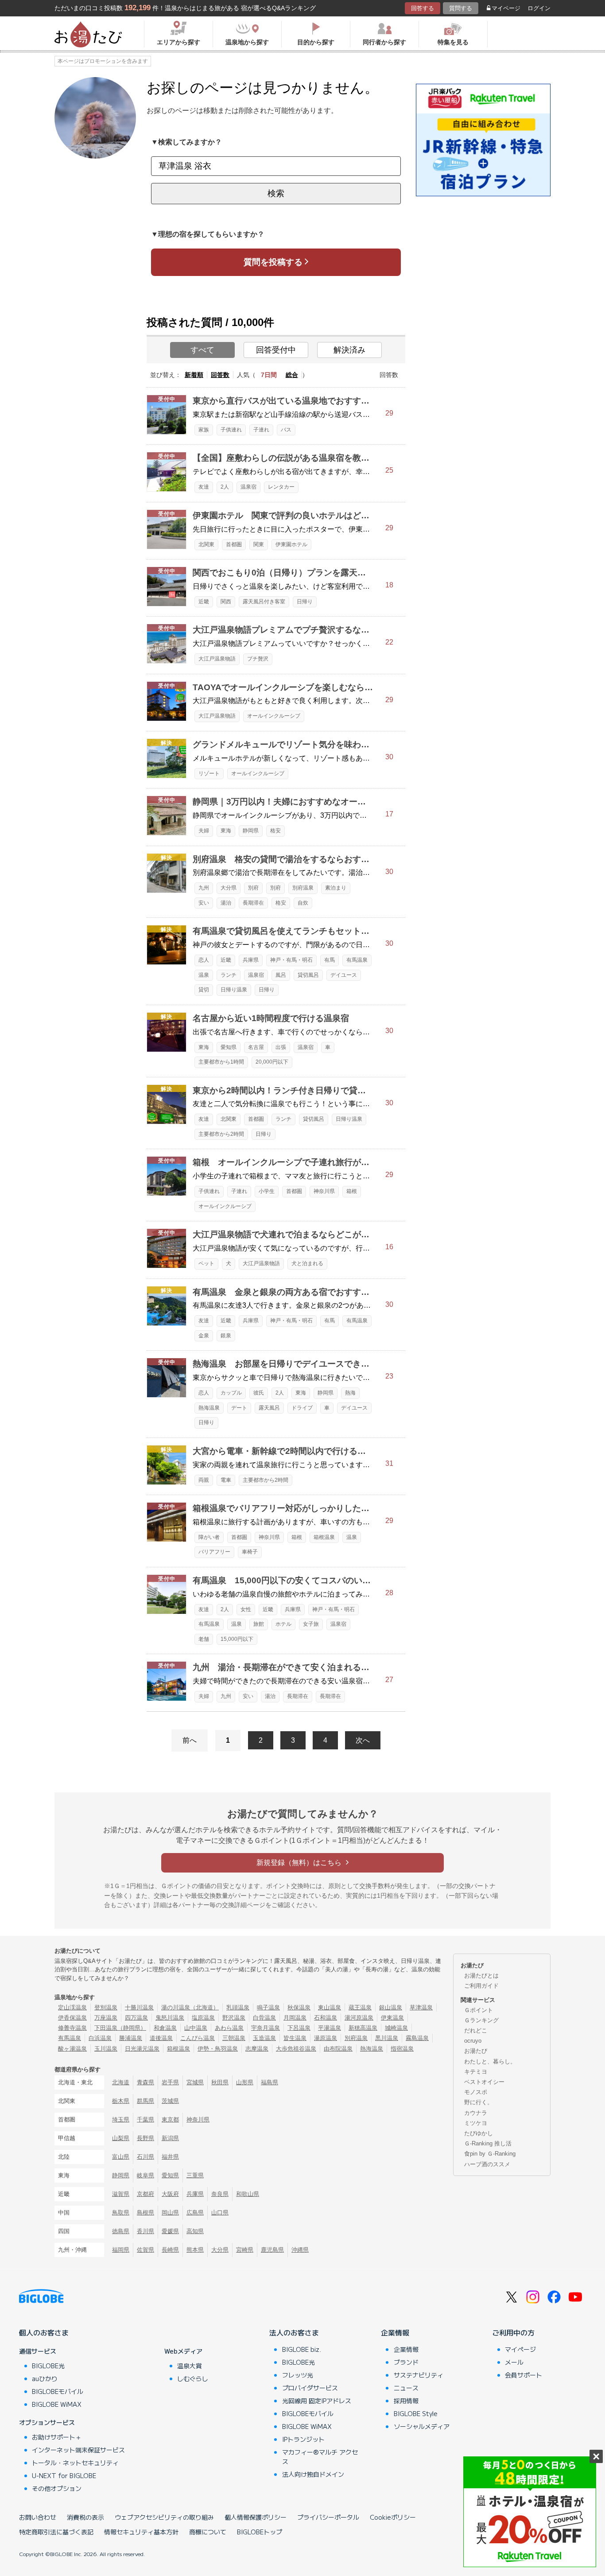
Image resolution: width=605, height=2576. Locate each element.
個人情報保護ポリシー (256, 2517)
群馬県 (145, 2101)
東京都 (170, 2119)
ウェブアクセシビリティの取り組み (164, 2517)
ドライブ (302, 1408)
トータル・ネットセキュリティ (75, 2463)
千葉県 (145, 2119)
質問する (461, 8)
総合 (292, 375)
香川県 (145, 2231)
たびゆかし (479, 2133)
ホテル (283, 1624)
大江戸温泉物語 (217, 659)
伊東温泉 (392, 2018)
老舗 (204, 1639)
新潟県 (170, 2138)
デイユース (344, 975)
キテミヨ (476, 2072)
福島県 (270, 2082)
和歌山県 (248, 2194)
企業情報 (395, 2332)
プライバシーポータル (328, 2517)
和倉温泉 (165, 2028)
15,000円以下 (237, 1639)
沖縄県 (300, 2250)
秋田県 (220, 2082)
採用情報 (406, 2401)
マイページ (506, 8)
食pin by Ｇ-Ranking (490, 2154)
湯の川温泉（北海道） (190, 2007)
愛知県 (229, 1047)
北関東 (206, 544)
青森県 (145, 2082)
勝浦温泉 (131, 2038)
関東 (259, 544)
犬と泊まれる (307, 1263)
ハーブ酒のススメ (487, 2164)
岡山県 (170, 2213)
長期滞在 (253, 903)
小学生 (267, 1191)
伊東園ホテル (291, 544)
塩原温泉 (203, 2018)
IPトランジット (303, 2439)
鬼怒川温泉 (170, 2018)
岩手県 (170, 2082)
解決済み (349, 350)
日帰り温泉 (234, 990)
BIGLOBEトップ (260, 2532)
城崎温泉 (396, 2028)
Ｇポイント (479, 2010)
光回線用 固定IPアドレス (317, 2401)
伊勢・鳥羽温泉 (218, 2049)
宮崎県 (245, 2250)
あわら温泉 (229, 2028)
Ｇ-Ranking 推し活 (488, 2143)
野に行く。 (479, 2102)
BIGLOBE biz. (302, 2349)
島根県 (145, 2213)
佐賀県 (145, 2250)
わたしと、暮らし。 (490, 2061)
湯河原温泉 (359, 2018)
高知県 (195, 2231)
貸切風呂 (308, 975)
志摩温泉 (257, 2049)
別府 (253, 888)
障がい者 (209, 1537)
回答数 (220, 375)
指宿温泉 (402, 2049)
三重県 (195, 2175)
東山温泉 (330, 2007)
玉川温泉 (106, 2049)
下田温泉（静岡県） (120, 2028)
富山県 (121, 2157)
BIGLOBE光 (48, 2366)
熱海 (350, 1393)
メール (514, 2362)
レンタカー (281, 487)
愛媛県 (170, 2231)
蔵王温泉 (360, 2007)
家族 (204, 430)
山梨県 (121, 2138)
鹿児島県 (272, 2250)
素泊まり (336, 888)
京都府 (145, 2194)
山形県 (245, 2082)
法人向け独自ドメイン (313, 2474)
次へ (363, 1740)
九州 (204, 888)
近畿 (204, 602)
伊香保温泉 (72, 2018)
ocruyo (473, 2041)
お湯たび (476, 2051)
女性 (246, 1609)
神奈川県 (324, 1191)
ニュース (406, 2388)
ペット (206, 1263)
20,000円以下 (272, 1062)
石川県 (145, 2157)
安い (204, 903)
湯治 (226, 903)
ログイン (539, 8)
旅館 (259, 1624)
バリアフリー (214, 1552)
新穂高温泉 (363, 2028)
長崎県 (170, 2250)
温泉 (204, 975)
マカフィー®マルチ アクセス (320, 2457)
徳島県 (121, 2231)
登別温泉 (106, 2007)
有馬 (330, 960)
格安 (275, 831)
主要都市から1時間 (221, 1062)
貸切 (204, 990)
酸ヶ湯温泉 (72, 2049)
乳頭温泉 (238, 2007)
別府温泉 (303, 888)
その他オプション (57, 2488)
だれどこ (476, 2030)
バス (286, 430)
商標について (208, 2532)
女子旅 (311, 1624)
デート (239, 1408)
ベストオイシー (484, 2082)
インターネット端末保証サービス (78, 2450)
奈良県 (220, 2194)
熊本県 (195, 2250)
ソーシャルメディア (422, 2426)
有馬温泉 (357, 960)
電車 (226, 1480)
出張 (281, 1047)
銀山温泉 (391, 2007)
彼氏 (259, 1393)
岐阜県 (145, 2175)
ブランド (406, 2362)
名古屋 (256, 1047)
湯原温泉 (326, 2038)
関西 (226, 602)
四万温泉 (136, 2018)
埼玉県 (121, 2119)
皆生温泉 (295, 2038)
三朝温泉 (234, 2038)
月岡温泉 (295, 2018)
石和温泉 (326, 2018)
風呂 (281, 975)
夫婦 (204, 831)
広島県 (195, 2213)
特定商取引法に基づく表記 (56, 2532)
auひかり (45, 2378)
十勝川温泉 (139, 2007)
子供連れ (231, 430)
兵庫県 (251, 960)
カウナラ (476, 2113)
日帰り (305, 602)
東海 (226, 831)
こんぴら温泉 (198, 2038)
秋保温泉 (299, 2007)
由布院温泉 (338, 2049)
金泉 (204, 1336)
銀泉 (226, 1336)
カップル (231, 1393)
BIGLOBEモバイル (58, 2391)
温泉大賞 (190, 2366)
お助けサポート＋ (57, 2437)
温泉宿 (248, 487)
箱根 (352, 1191)
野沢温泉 (234, 2018)
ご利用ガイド (481, 1986)
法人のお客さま (294, 2332)
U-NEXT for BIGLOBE (64, 2475)
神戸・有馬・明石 (291, 960)
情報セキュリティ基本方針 (141, 2532)
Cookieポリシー (393, 2517)
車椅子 (250, 1552)
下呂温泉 (299, 2028)
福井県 (170, 2157)
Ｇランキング (481, 2020)
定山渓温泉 (72, 2007)
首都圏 (234, 544)
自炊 (303, 903)
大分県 (229, 888)
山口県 (220, 2213)
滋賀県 (121, 2194)
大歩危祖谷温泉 (296, 2049)
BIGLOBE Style (416, 2413)
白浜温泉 (100, 2038)
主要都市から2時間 (221, 1134)
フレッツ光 (298, 2375)
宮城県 (195, 2082)
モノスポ (476, 2092)
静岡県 (251, 831)
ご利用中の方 (513, 2332)
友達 (204, 487)
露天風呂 (269, 1408)
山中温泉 (196, 2028)
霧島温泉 (417, 2038)
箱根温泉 (324, 1537)
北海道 (121, 2082)
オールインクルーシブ (274, 716)
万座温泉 (106, 2018)
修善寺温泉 (72, 2028)
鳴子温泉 (268, 2007)
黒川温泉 (387, 2038)
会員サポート (524, 2375)
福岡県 (121, 2250)
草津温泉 (421, 2007)
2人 (225, 487)
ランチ (229, 975)
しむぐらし (193, 2378)
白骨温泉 (264, 2018)
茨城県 (170, 2101)
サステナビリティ (419, 2375)
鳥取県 (121, 2213)
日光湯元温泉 (142, 2049)
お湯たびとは (481, 1976)
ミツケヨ (476, 2123)
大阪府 (170, 2194)
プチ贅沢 (258, 659)
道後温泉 (161, 2038)
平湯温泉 (330, 2028)
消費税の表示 (85, 2517)
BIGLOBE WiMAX (57, 2404)
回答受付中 (276, 350)
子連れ (261, 430)
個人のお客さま (44, 2332)
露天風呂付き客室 (264, 602)
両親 (204, 1480)
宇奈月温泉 (266, 2028)
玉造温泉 (264, 2038)
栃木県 (121, 2101)
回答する (423, 8)
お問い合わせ (38, 2517)
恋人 (204, 960)
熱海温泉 (209, 1408)
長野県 (145, 2138)
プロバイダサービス (310, 2388)
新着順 (194, 375)
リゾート (209, 773)
